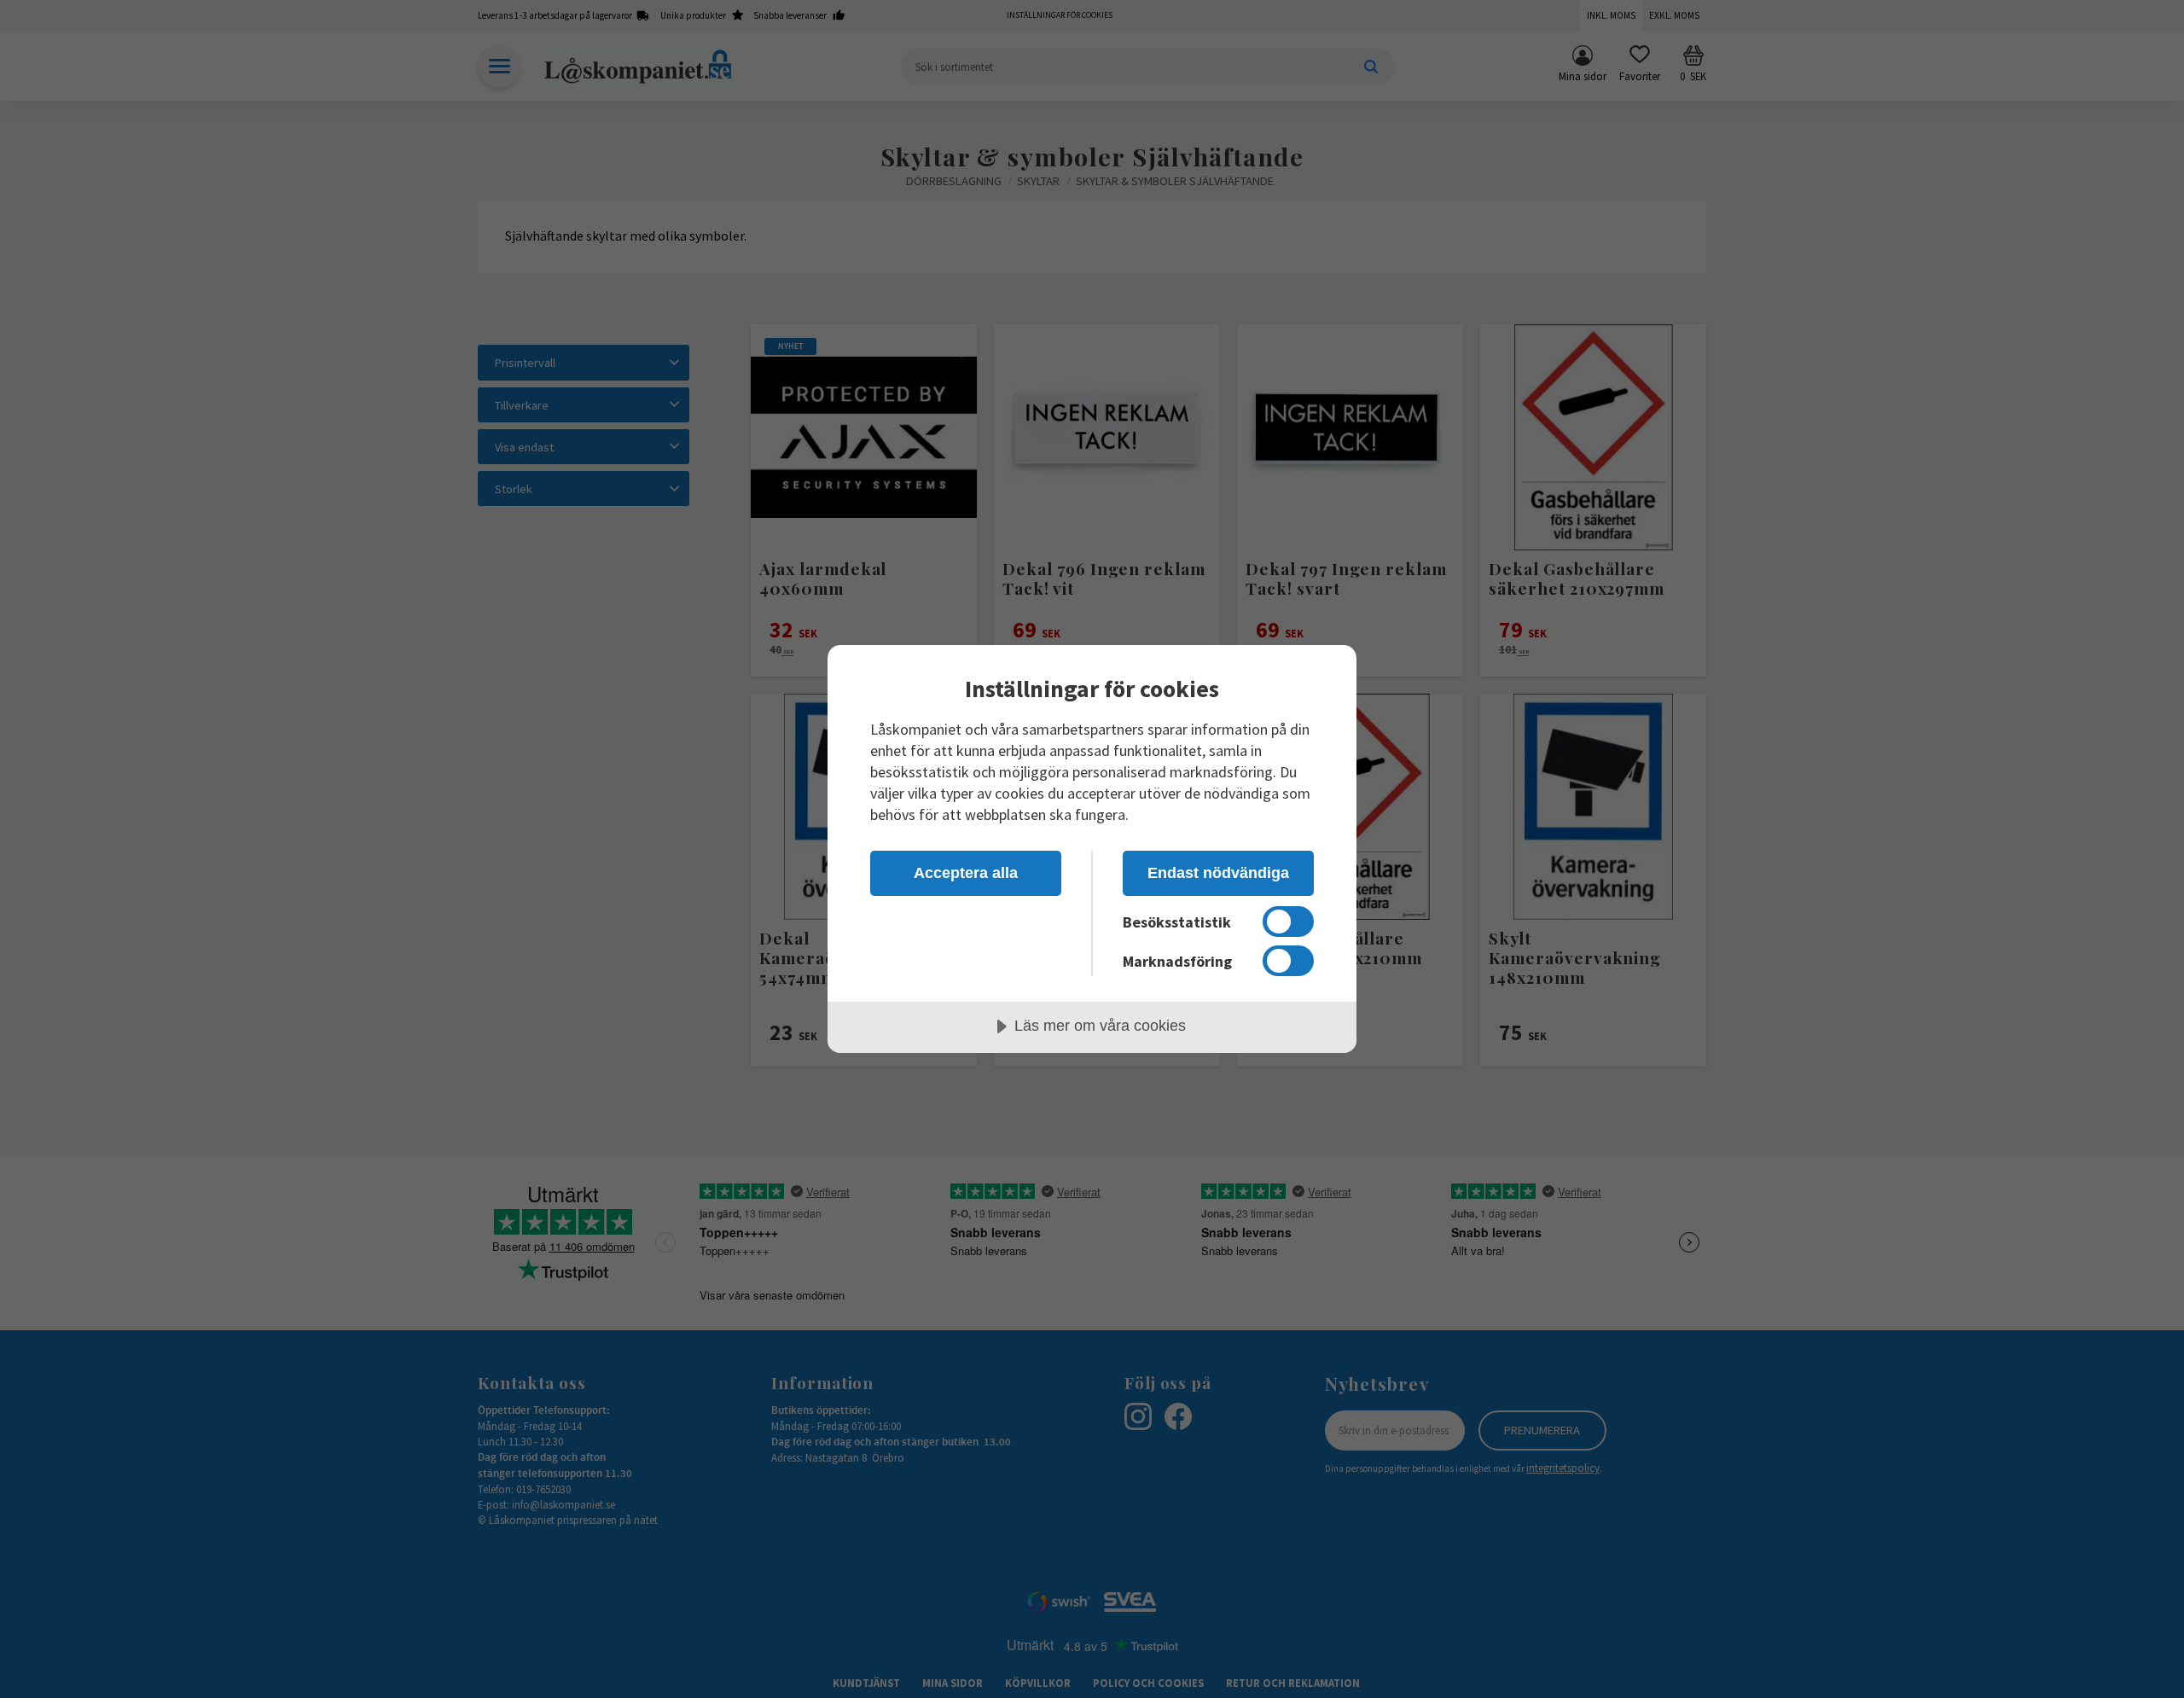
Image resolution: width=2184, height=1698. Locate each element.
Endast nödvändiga (1218, 873)
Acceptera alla (966, 873)
